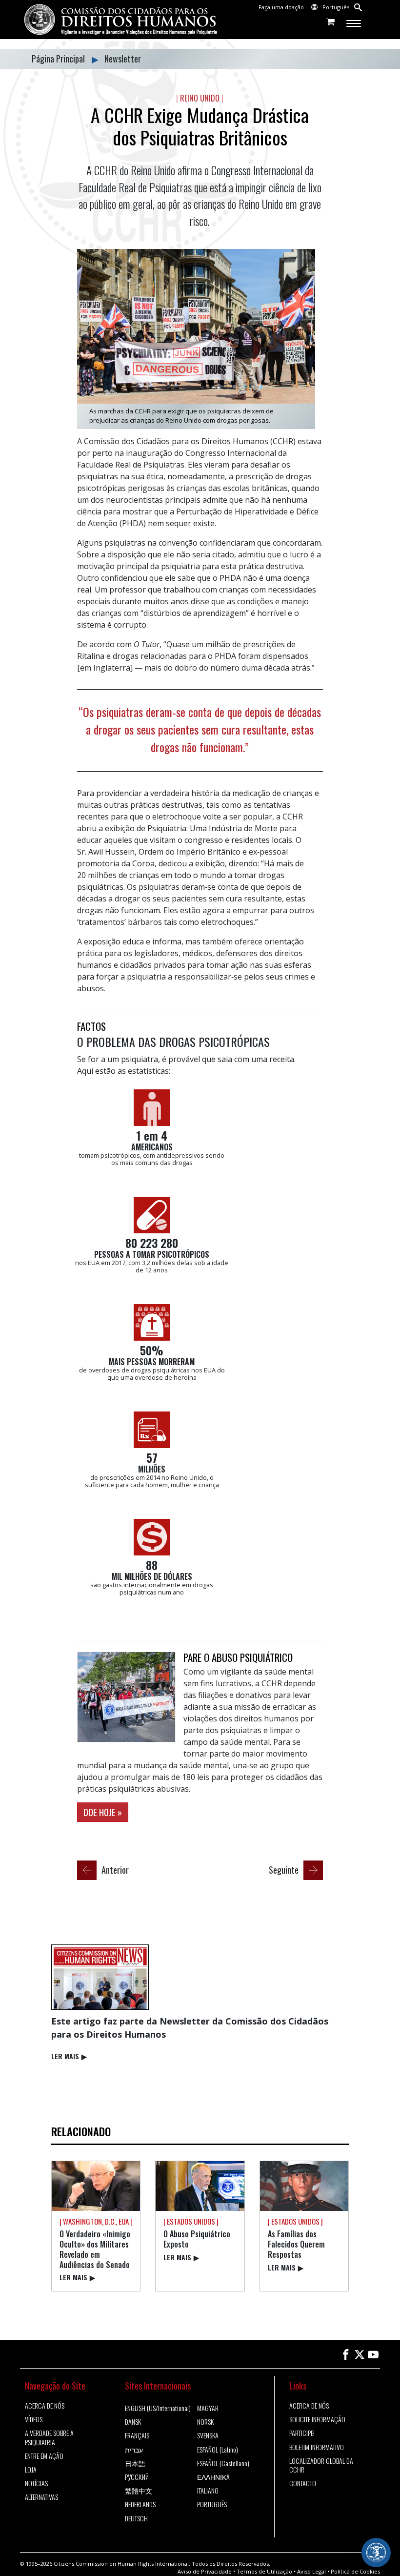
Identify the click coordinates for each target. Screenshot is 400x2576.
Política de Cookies (355, 2571)
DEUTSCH (136, 2518)
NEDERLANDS (140, 2504)
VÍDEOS (34, 2419)
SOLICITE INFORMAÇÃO (317, 2419)
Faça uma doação (281, 7)
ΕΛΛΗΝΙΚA (213, 2477)
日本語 (135, 2463)
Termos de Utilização (264, 2571)
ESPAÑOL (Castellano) (223, 2463)
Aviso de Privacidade (205, 2571)
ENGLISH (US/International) (158, 2408)
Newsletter (123, 59)
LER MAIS (69, 2056)
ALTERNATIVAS (41, 2497)
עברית (134, 2450)
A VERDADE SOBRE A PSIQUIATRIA (49, 2437)
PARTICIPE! (302, 2433)
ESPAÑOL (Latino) (218, 2450)
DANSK (133, 2422)
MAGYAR (208, 2408)
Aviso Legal (311, 2571)
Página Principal (59, 59)
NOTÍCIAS (36, 2483)
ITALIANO (208, 2491)
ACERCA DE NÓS (45, 2406)
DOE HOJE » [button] (103, 1812)
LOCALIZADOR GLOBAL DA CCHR (321, 2465)
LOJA (31, 2470)
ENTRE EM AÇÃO (44, 2456)
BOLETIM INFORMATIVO (317, 2447)
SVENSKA (208, 2435)
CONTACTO (303, 2483)
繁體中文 (139, 2491)
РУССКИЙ (137, 2477)
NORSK (205, 2422)
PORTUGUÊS (212, 2504)
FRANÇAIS (137, 2435)
